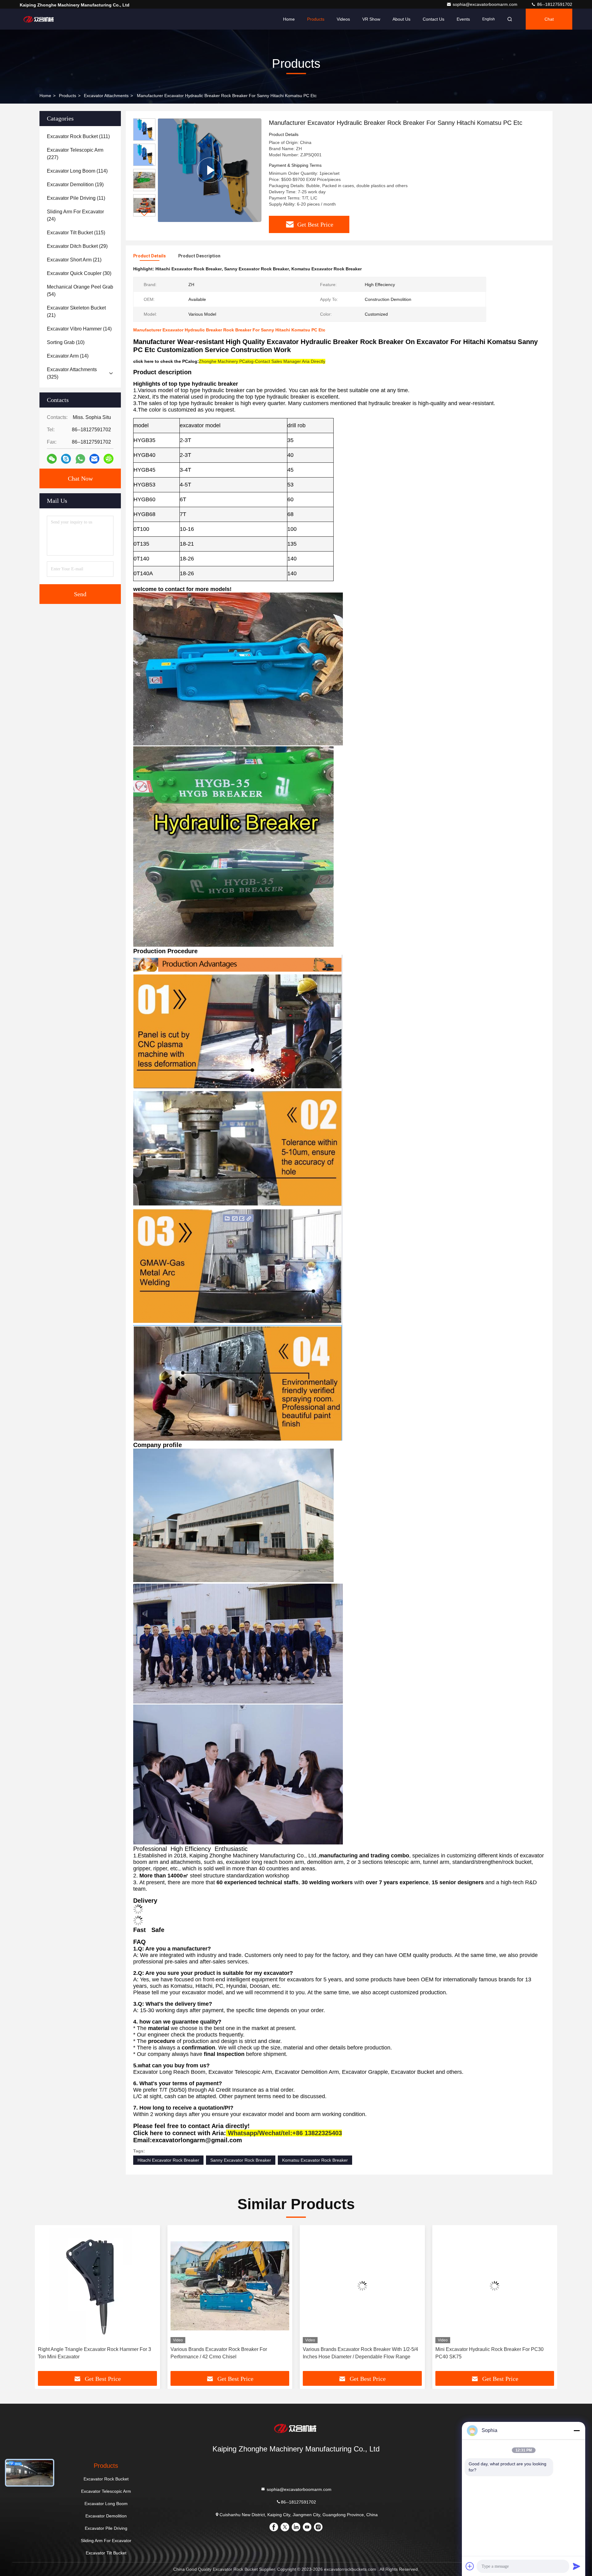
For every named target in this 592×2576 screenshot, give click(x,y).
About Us (401, 19)
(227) (75, 154)
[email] (94, 459)
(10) (66, 342)
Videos (343, 19)
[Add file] (470, 2566)
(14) (79, 329)
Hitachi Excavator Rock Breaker (168, 2160)
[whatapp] (80, 459)
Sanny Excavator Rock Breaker (241, 2160)
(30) (79, 273)
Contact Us (434, 19)
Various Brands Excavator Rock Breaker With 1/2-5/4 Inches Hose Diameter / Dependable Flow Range (96, 2353)
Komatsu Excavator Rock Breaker (315, 2160)
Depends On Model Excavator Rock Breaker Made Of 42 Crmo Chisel (361, 2353)
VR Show (371, 19)
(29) (77, 246)
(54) (80, 291)
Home (289, 19)
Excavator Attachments (106, 96)
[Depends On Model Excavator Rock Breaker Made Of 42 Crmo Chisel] (362, 2286)
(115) (76, 233)
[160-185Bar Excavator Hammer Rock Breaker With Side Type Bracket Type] (495, 2286)
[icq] (109, 459)
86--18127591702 (554, 4)
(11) (76, 198)
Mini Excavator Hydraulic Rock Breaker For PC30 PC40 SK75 (225, 2353)
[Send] (577, 2566)
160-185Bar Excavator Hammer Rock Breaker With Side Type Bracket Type (491, 2353)
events (463, 19)
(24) (75, 215)
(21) (74, 260)
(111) (78, 136)
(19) (75, 185)
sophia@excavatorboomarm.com (486, 4)
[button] (144, 214)
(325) (72, 373)
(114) (77, 171)
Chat (549, 19)
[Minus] (577, 2430)
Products (316, 19)
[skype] (66, 459)
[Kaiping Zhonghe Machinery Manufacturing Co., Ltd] (39, 19)
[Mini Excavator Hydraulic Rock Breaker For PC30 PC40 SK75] (230, 2286)
